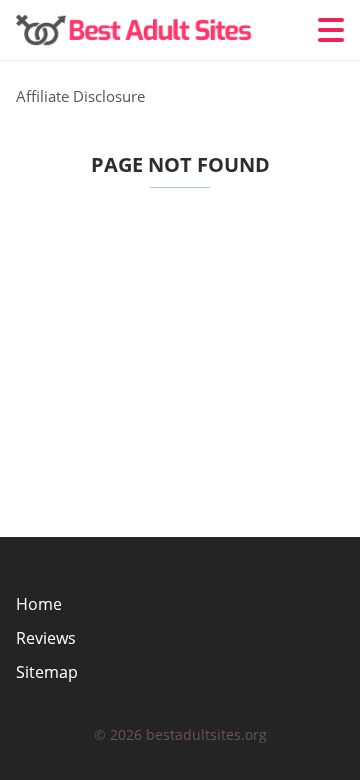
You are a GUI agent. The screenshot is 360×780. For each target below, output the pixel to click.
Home (39, 604)
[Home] (136, 30)
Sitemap (47, 672)
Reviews (46, 638)
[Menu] (331, 30)
